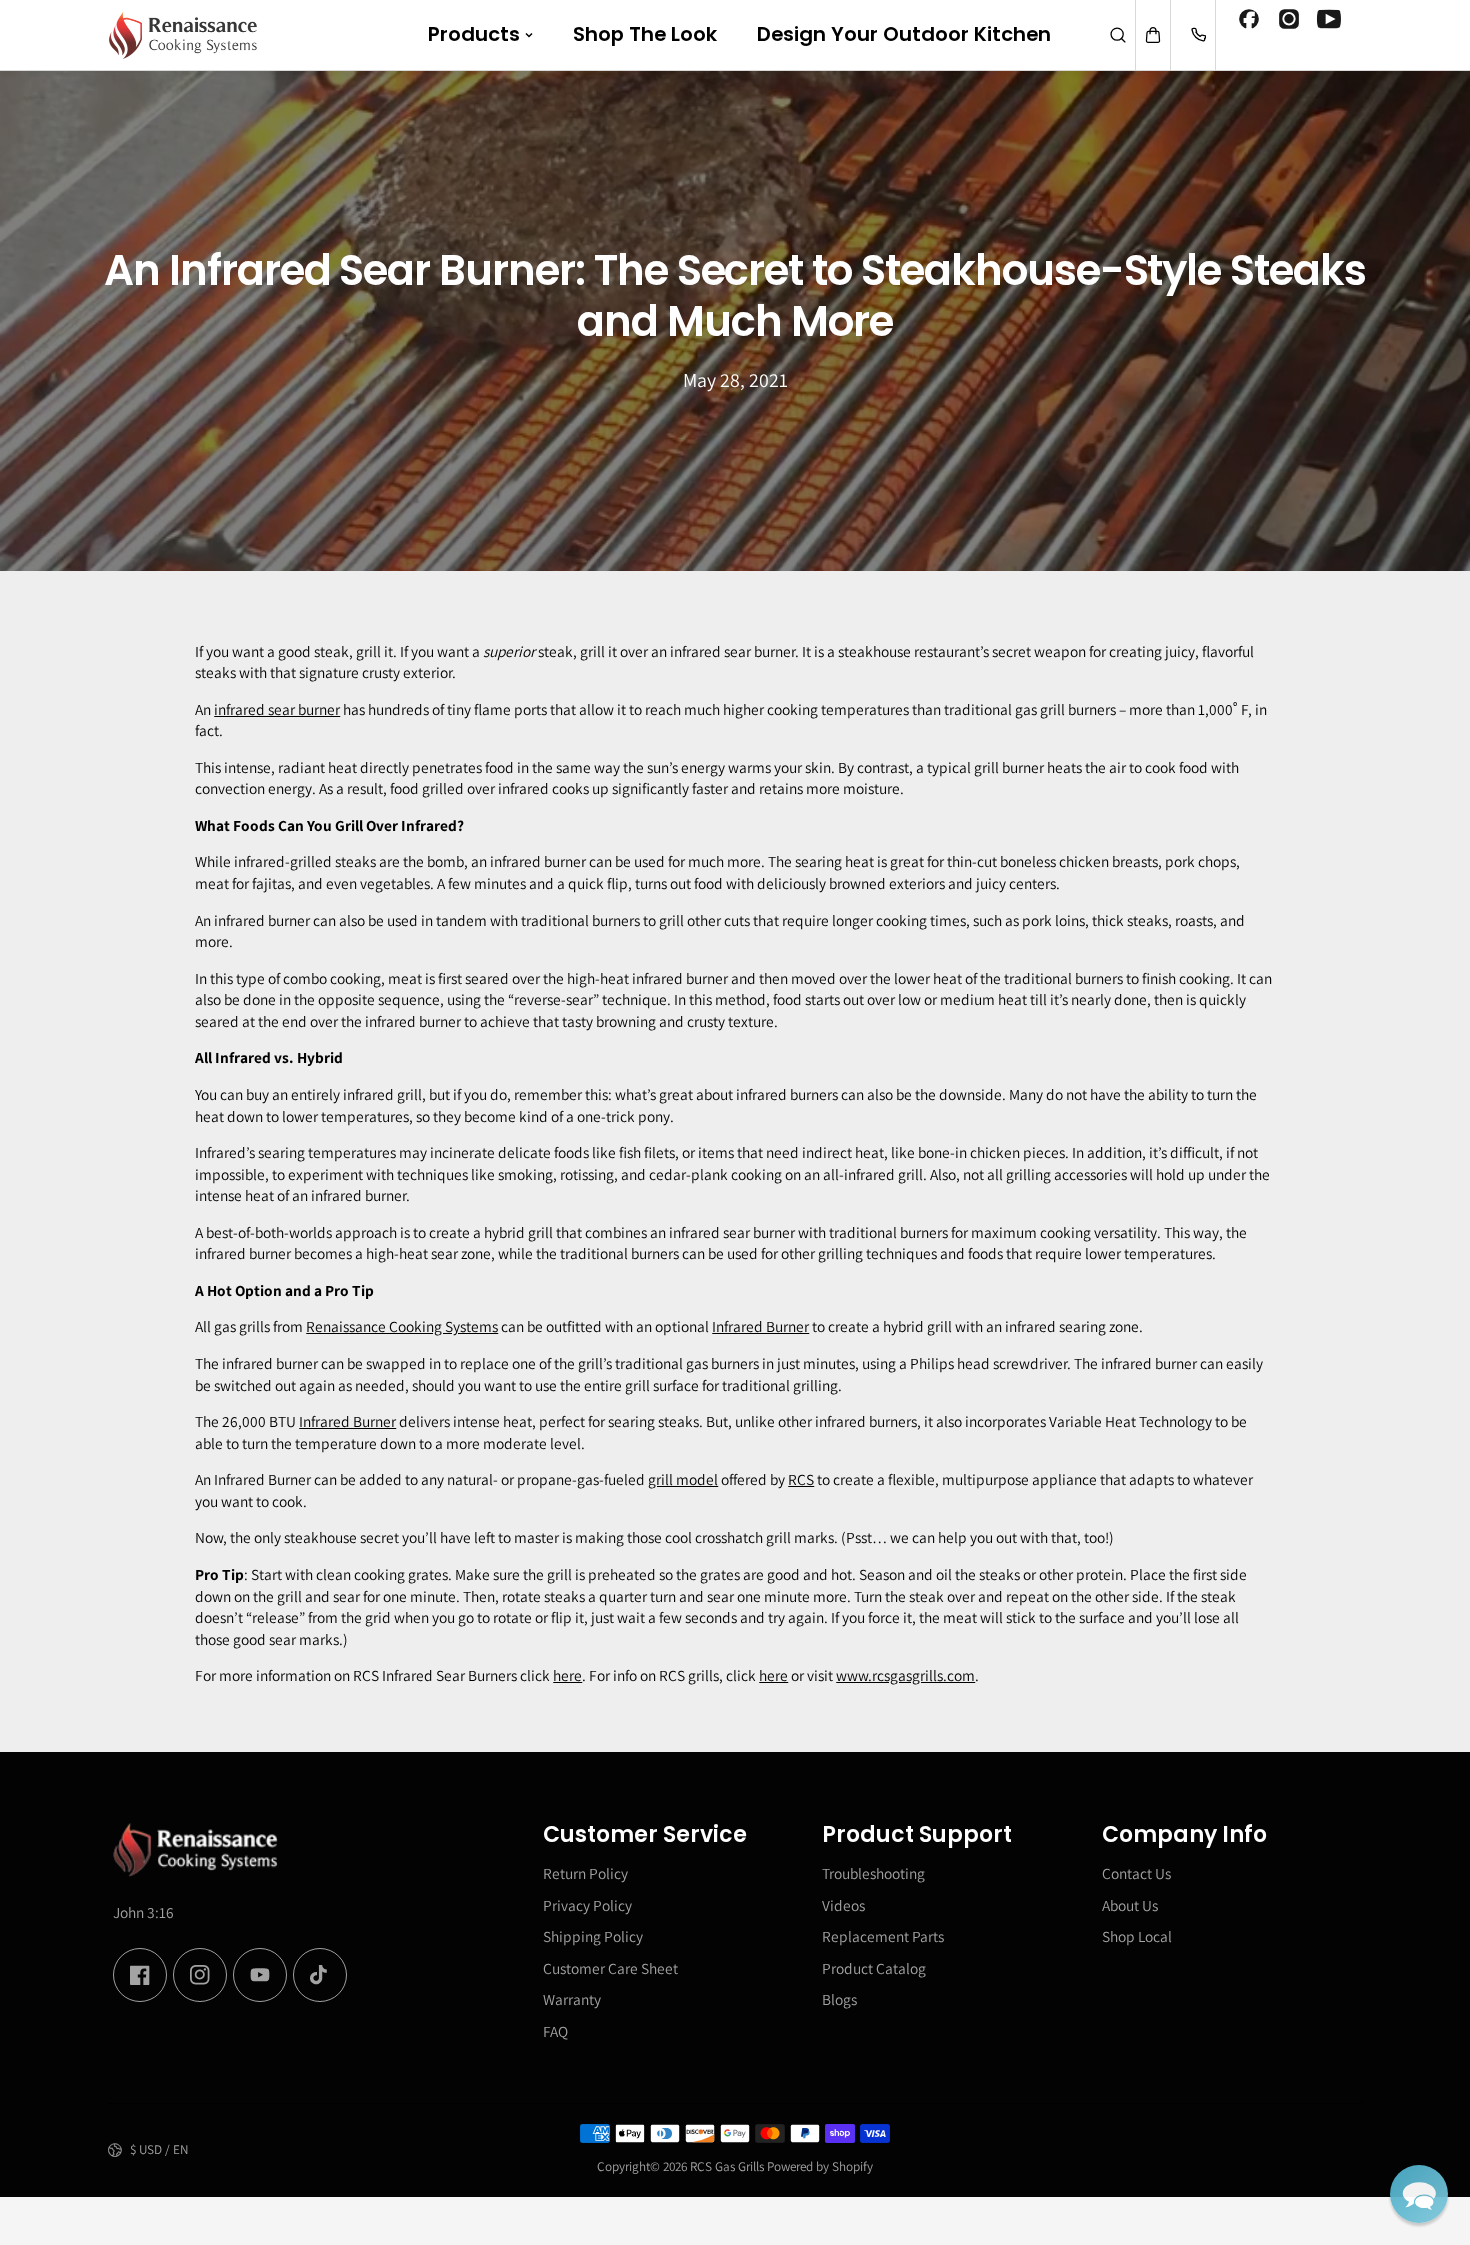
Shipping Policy (593, 1936)
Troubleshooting (873, 1873)
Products (474, 34)
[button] (1419, 2194)
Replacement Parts (883, 1936)
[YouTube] (1329, 22)
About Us (1130, 1905)
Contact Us (1136, 1873)
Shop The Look (645, 34)
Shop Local (1137, 1936)
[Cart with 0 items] (1153, 35)
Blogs (839, 1999)
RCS (801, 1479)
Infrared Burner (760, 1326)
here (567, 1675)
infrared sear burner (277, 709)
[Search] (1118, 35)
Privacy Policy (587, 1905)
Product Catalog (874, 1968)
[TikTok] (320, 1975)
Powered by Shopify (820, 2166)
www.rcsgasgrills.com (905, 1675)
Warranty (572, 1999)
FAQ (555, 2031)
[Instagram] (1289, 22)
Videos (843, 1905)
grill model (683, 1479)
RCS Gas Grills (727, 2166)
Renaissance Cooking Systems (402, 1326)
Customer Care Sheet (610, 1968)
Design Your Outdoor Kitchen (904, 34)
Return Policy (585, 1873)
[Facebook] (1249, 22)
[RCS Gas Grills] (183, 35)
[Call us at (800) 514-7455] (1198, 35)
